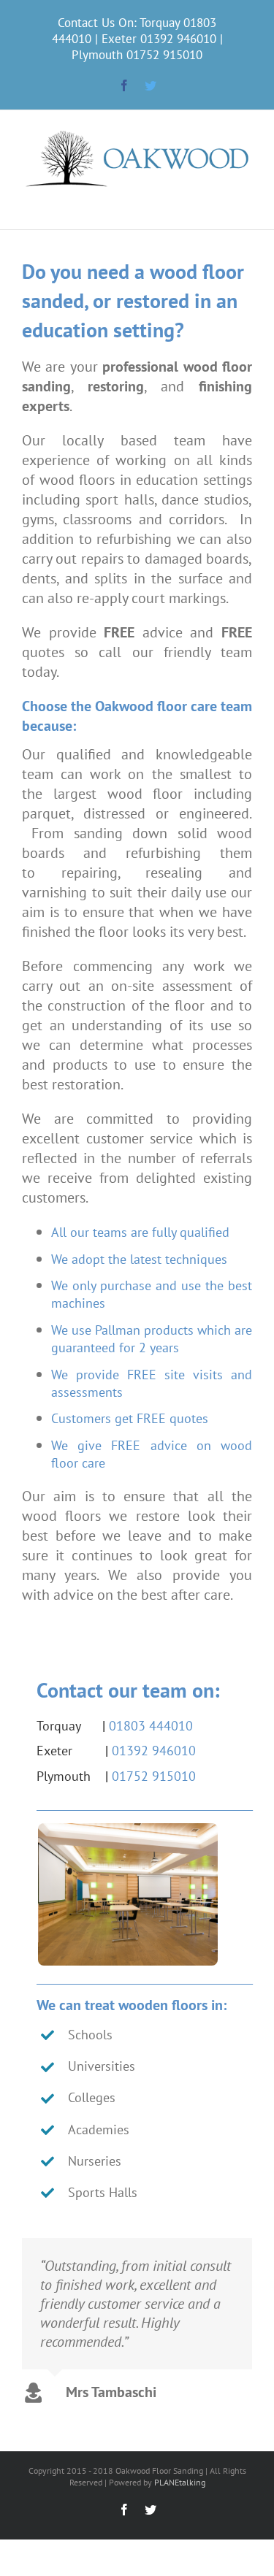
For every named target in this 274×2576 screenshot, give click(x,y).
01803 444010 (151, 1726)
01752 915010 (164, 55)
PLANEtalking (180, 2482)
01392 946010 (178, 39)
